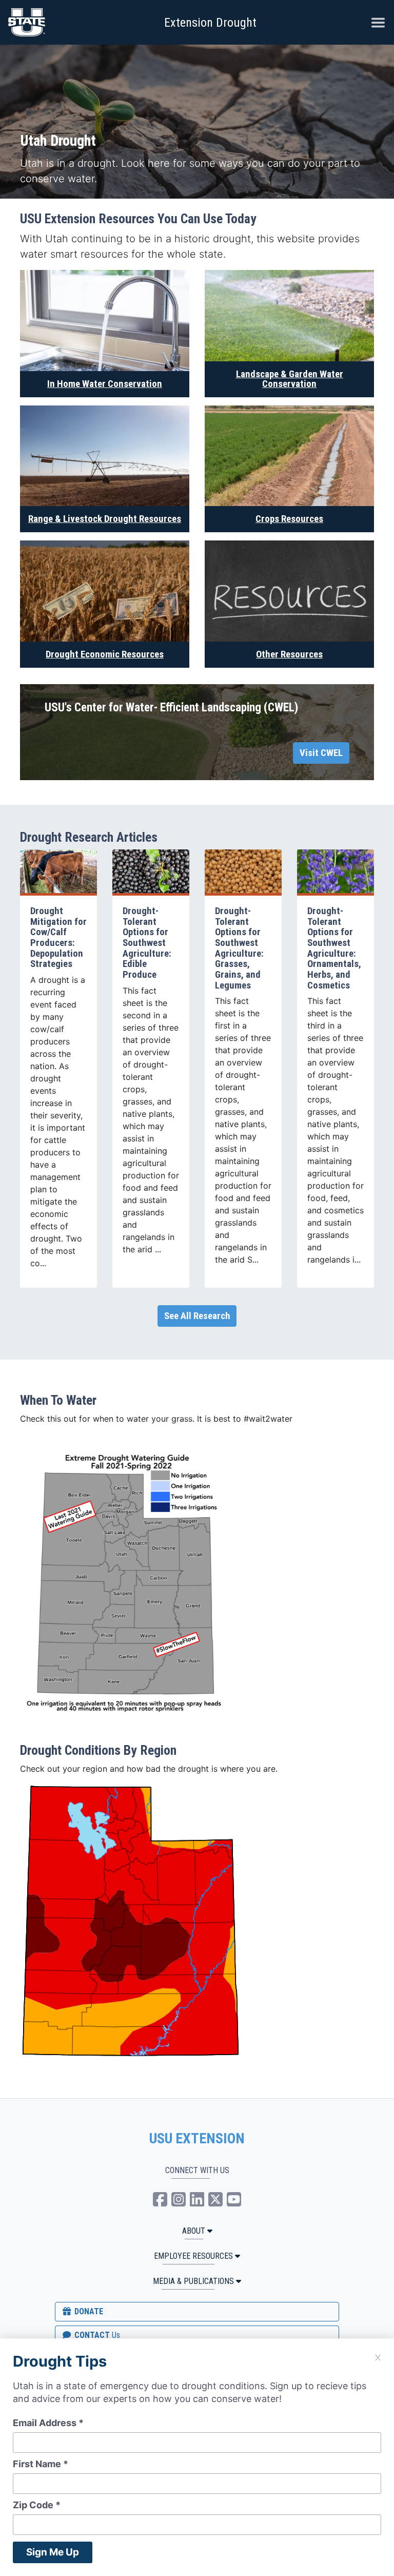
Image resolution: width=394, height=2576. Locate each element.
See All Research (197, 1316)
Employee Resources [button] (193, 2256)
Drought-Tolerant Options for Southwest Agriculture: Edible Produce (147, 943)
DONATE (88, 2311)
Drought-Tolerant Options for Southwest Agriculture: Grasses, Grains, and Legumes (239, 948)
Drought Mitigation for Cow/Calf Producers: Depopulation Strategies (58, 937)
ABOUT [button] (194, 2231)
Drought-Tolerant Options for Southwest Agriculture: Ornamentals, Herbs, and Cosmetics (334, 948)
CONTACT (96, 2335)
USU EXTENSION (197, 2139)
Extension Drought (210, 23)
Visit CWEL (321, 753)
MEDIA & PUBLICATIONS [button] (193, 2281)
